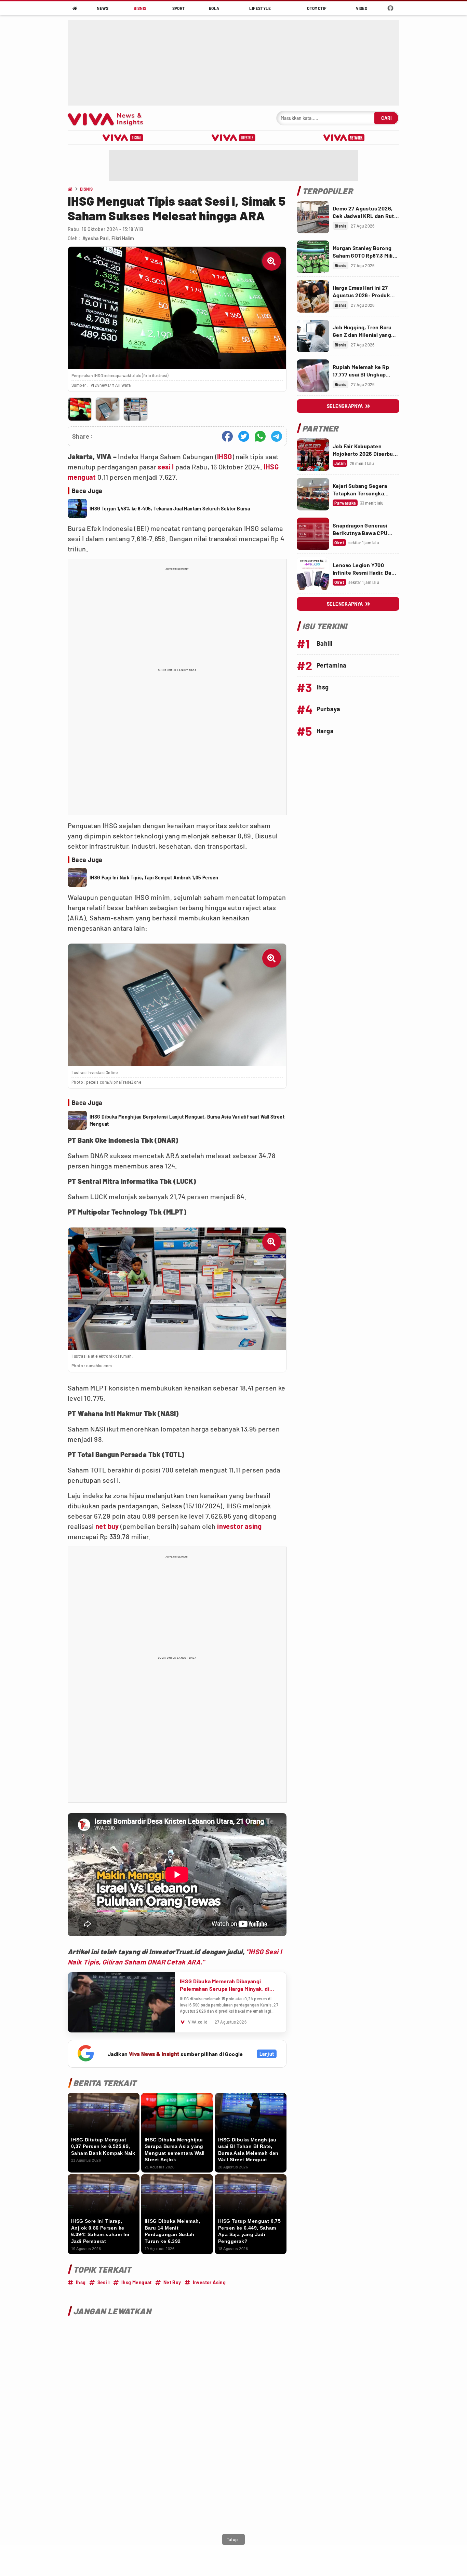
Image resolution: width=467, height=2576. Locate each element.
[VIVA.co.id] (109, 118)
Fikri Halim (123, 238)
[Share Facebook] (227, 436)
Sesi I (104, 2282)
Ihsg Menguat (137, 2282)
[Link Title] (313, 217)
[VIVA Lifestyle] (233, 138)
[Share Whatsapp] (260, 436)
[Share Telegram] (277, 436)
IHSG (225, 456)
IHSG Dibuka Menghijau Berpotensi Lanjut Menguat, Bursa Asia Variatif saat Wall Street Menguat (187, 1120)
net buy (107, 1526)
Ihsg (81, 2282)
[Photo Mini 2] (108, 409)
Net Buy (172, 2282)
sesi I (166, 467)
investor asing (239, 1526)
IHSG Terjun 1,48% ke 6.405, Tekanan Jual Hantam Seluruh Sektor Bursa (170, 509)
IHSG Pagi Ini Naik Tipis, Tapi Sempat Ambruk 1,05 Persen (154, 878)
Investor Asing (209, 2282)
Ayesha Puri (96, 238)
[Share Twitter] (244, 436)
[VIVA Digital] (123, 138)
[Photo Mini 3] (136, 409)
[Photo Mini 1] (80, 409)
